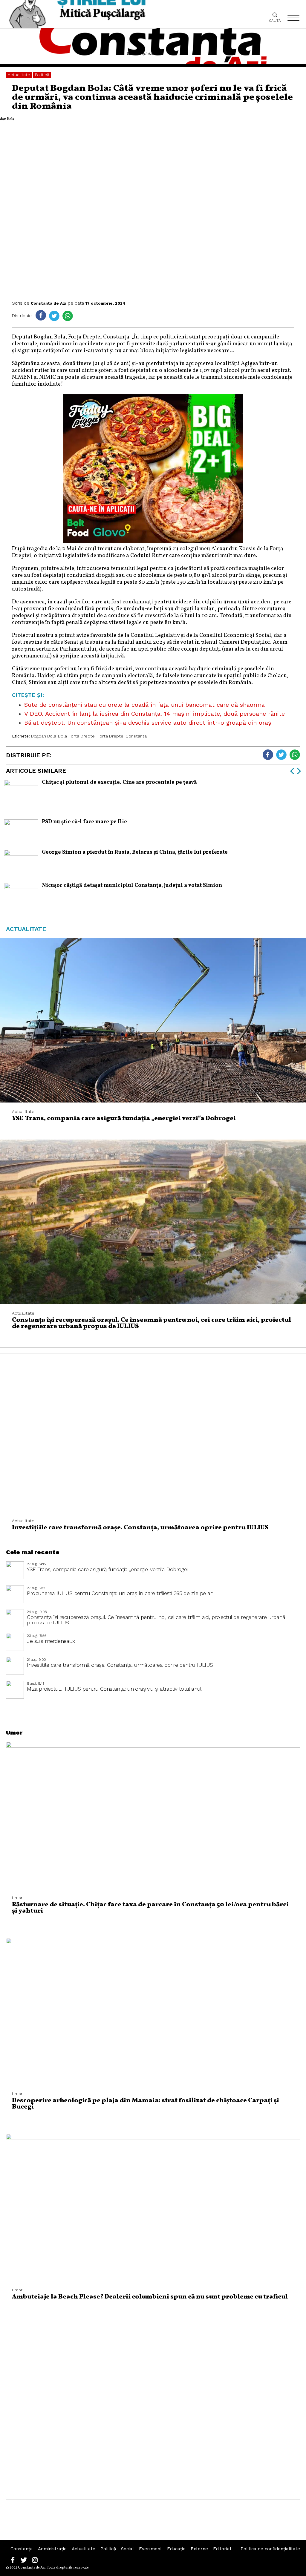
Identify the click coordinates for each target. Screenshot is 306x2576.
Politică (42, 75)
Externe (199, 2549)
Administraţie (52, 2549)
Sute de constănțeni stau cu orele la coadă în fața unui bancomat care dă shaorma (144, 705)
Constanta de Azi (49, 303)
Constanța (22, 2549)
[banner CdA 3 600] (153, 542)
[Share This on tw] (54, 316)
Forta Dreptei (82, 736)
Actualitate (19, 75)
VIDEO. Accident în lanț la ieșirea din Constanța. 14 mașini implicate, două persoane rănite (154, 714)
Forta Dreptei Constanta (122, 736)
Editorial (222, 2549)
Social (127, 2549)
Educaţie (176, 2549)
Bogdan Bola (44, 736)
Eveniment (150, 2549)
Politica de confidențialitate (270, 2549)
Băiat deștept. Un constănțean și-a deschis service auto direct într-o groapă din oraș (148, 723)
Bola (62, 736)
